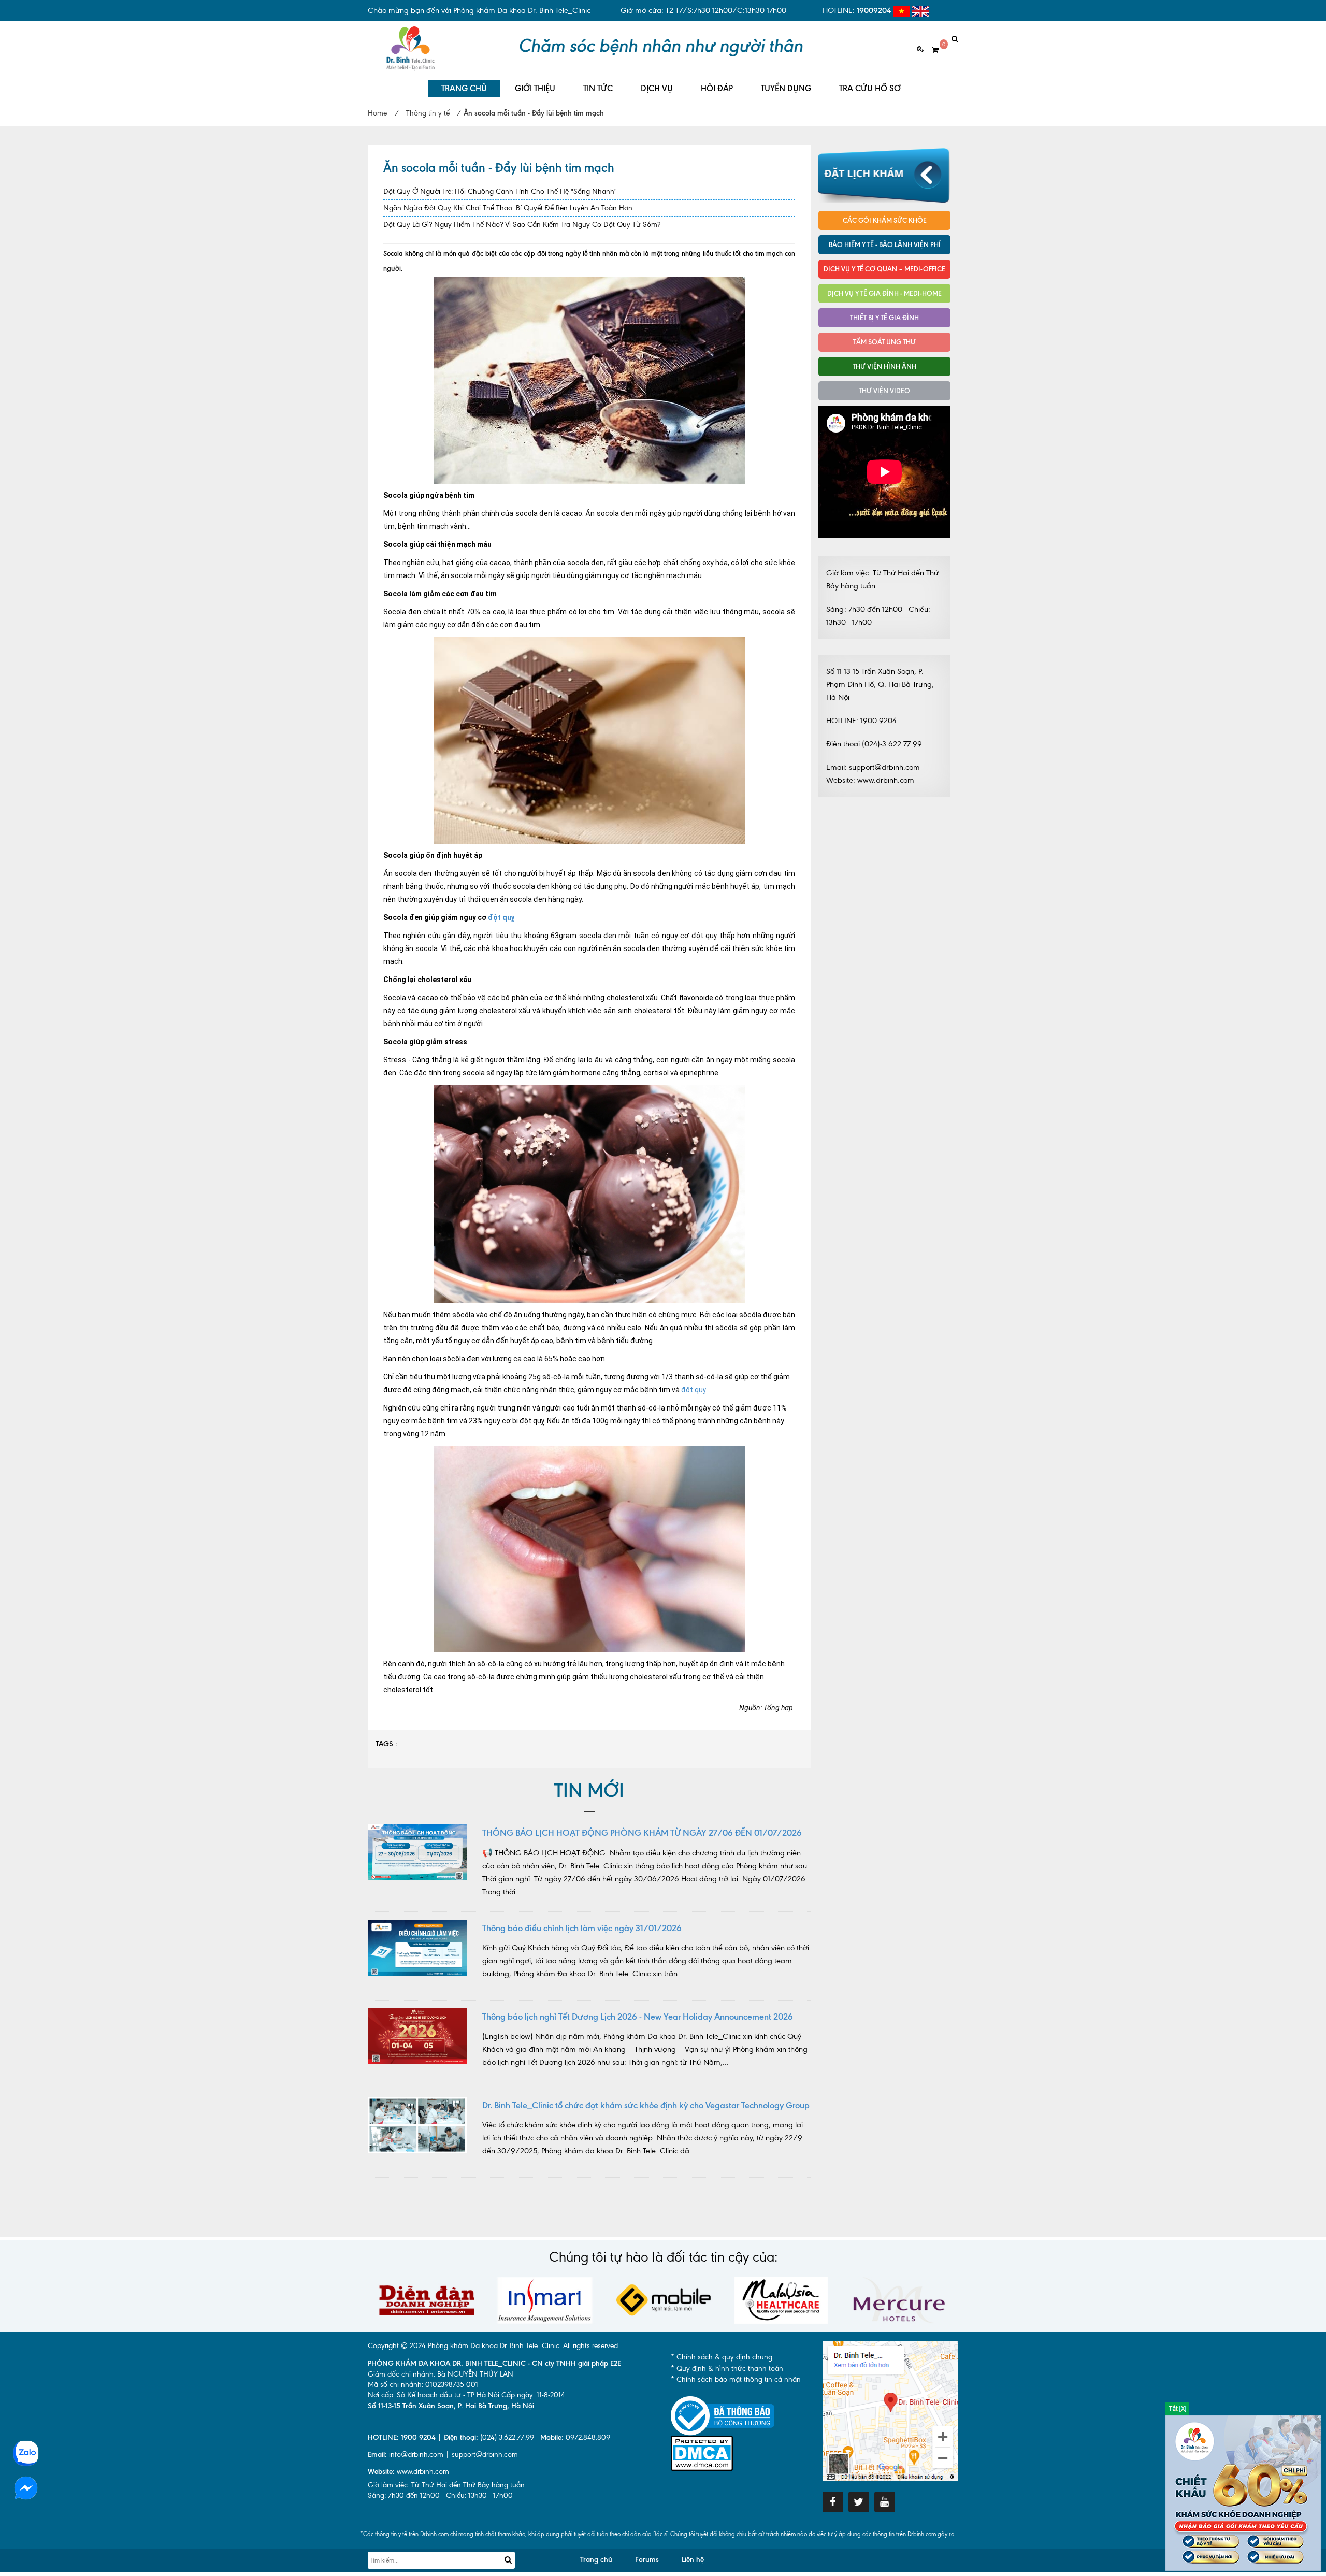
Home (377, 113)
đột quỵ (501, 917)
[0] (931, 50)
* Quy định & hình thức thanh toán (727, 2369)
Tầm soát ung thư (884, 342)
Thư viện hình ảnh (884, 366)
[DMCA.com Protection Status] (702, 2452)
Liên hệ (693, 2560)
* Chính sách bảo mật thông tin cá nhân (736, 2379)
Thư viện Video (884, 391)
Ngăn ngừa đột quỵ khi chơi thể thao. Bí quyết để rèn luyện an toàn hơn (508, 208)
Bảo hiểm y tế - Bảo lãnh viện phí (885, 244)
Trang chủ (596, 2560)
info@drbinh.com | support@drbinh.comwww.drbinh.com (443, 2463)
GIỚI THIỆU (535, 88)
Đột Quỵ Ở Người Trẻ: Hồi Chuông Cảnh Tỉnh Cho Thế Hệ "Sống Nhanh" (500, 191)
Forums (647, 2560)
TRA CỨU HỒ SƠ (870, 88)
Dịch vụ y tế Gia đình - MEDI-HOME (884, 293)
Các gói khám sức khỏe (885, 220)
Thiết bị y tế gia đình (884, 318)
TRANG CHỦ (464, 88)
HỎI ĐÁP (717, 88)
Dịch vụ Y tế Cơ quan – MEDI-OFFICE (884, 269)
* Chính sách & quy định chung (722, 2357)
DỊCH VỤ (657, 88)
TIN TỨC (598, 88)
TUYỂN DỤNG (786, 88)
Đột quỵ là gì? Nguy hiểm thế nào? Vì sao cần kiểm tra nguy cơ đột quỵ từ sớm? (522, 225)
